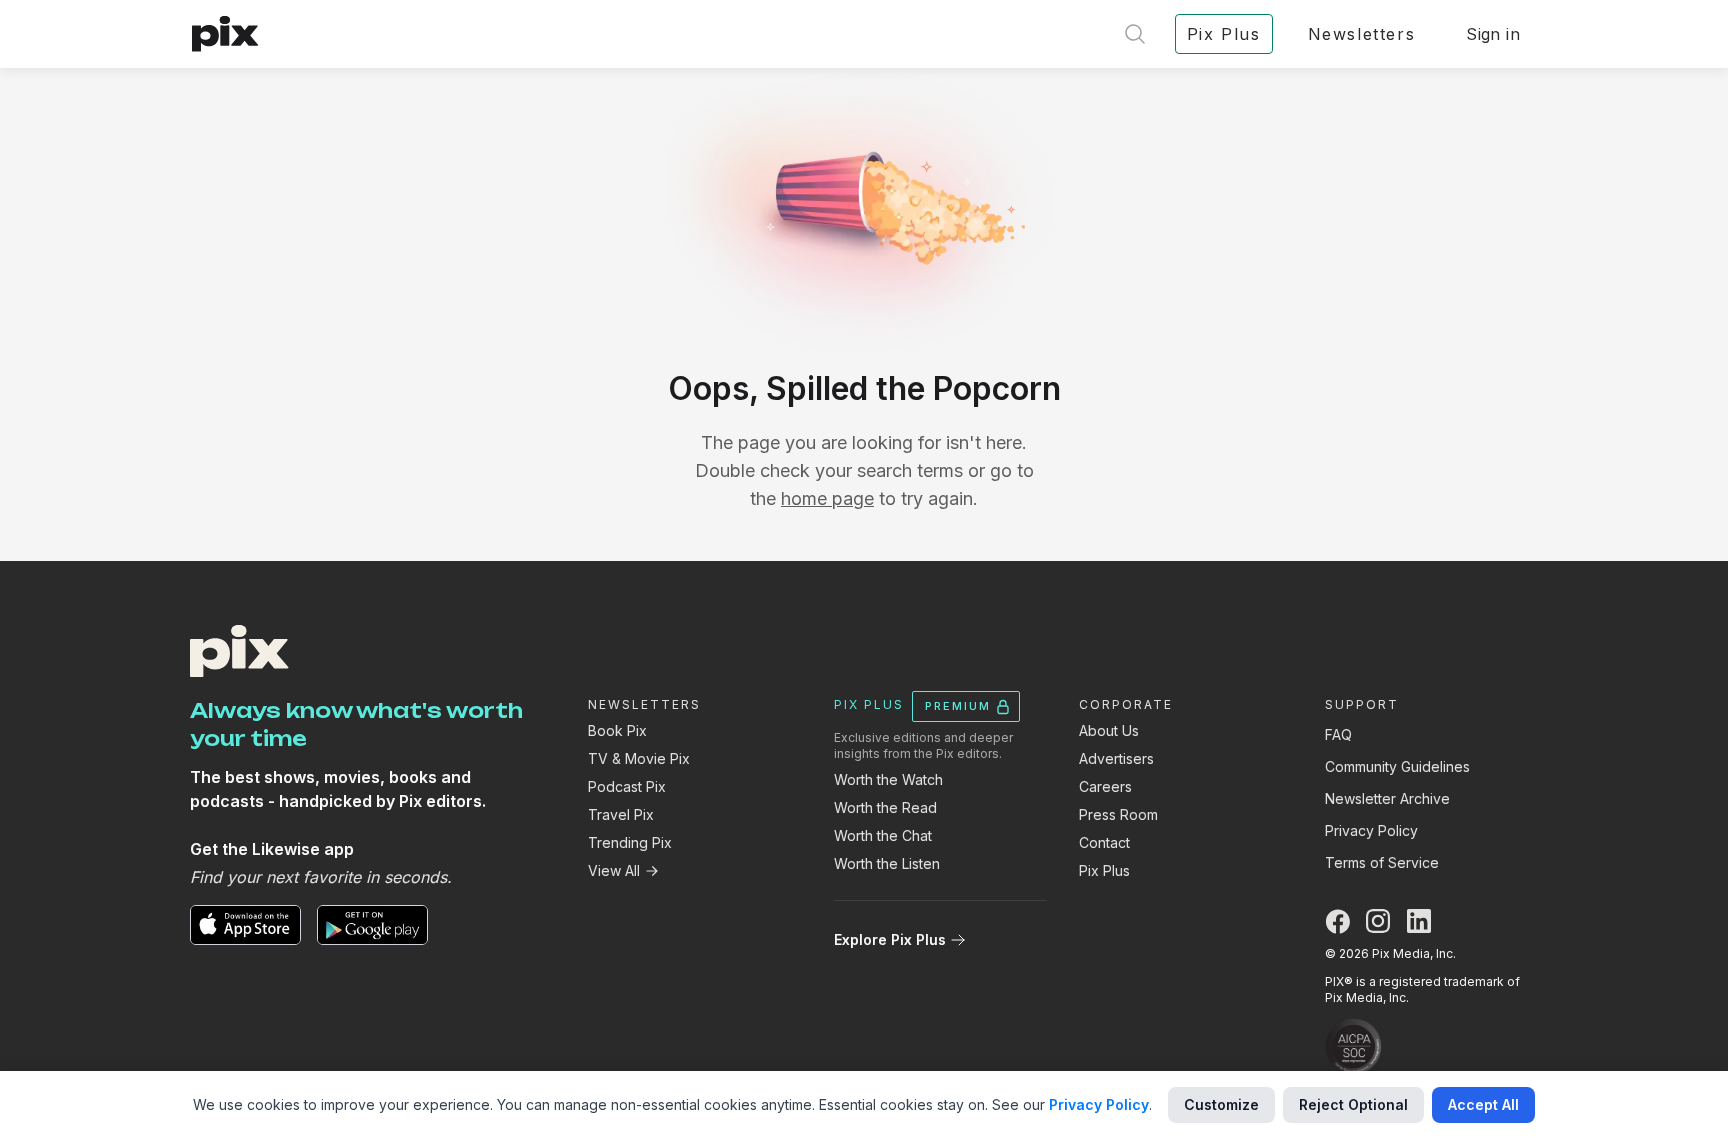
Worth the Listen (887, 863)
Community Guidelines (1397, 766)
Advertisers (1116, 758)
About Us (1109, 730)
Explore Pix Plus (890, 939)
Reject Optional (1353, 1104)
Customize (1221, 1104)
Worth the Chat (883, 835)
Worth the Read (885, 807)
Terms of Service (1382, 862)
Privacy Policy (1371, 830)
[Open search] (1135, 34)
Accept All (1483, 1104)
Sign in (1493, 34)
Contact (1104, 842)
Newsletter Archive (1387, 798)
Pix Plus (1104, 870)
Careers (1105, 786)
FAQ (1338, 734)
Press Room (1118, 814)
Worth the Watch (888, 779)
